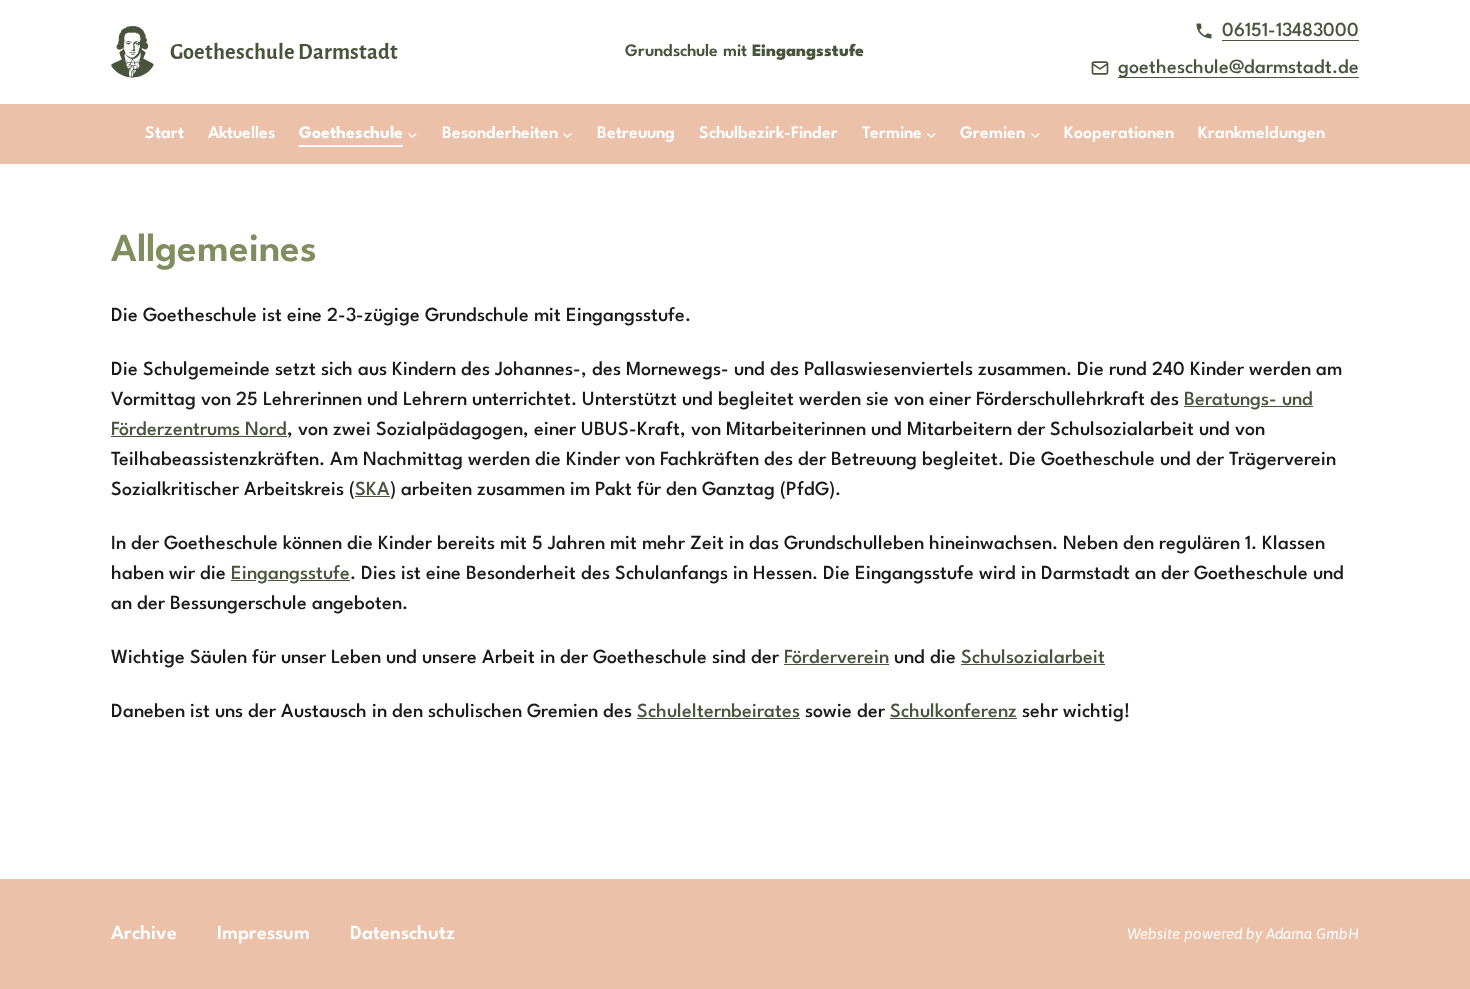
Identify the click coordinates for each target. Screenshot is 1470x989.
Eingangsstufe (290, 574)
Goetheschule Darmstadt (284, 51)
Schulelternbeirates (718, 712)
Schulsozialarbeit (1033, 658)
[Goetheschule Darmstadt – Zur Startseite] (132, 52)
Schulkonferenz (953, 712)
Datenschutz (402, 934)
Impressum (263, 934)
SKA (372, 490)
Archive (144, 934)
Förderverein (836, 658)
